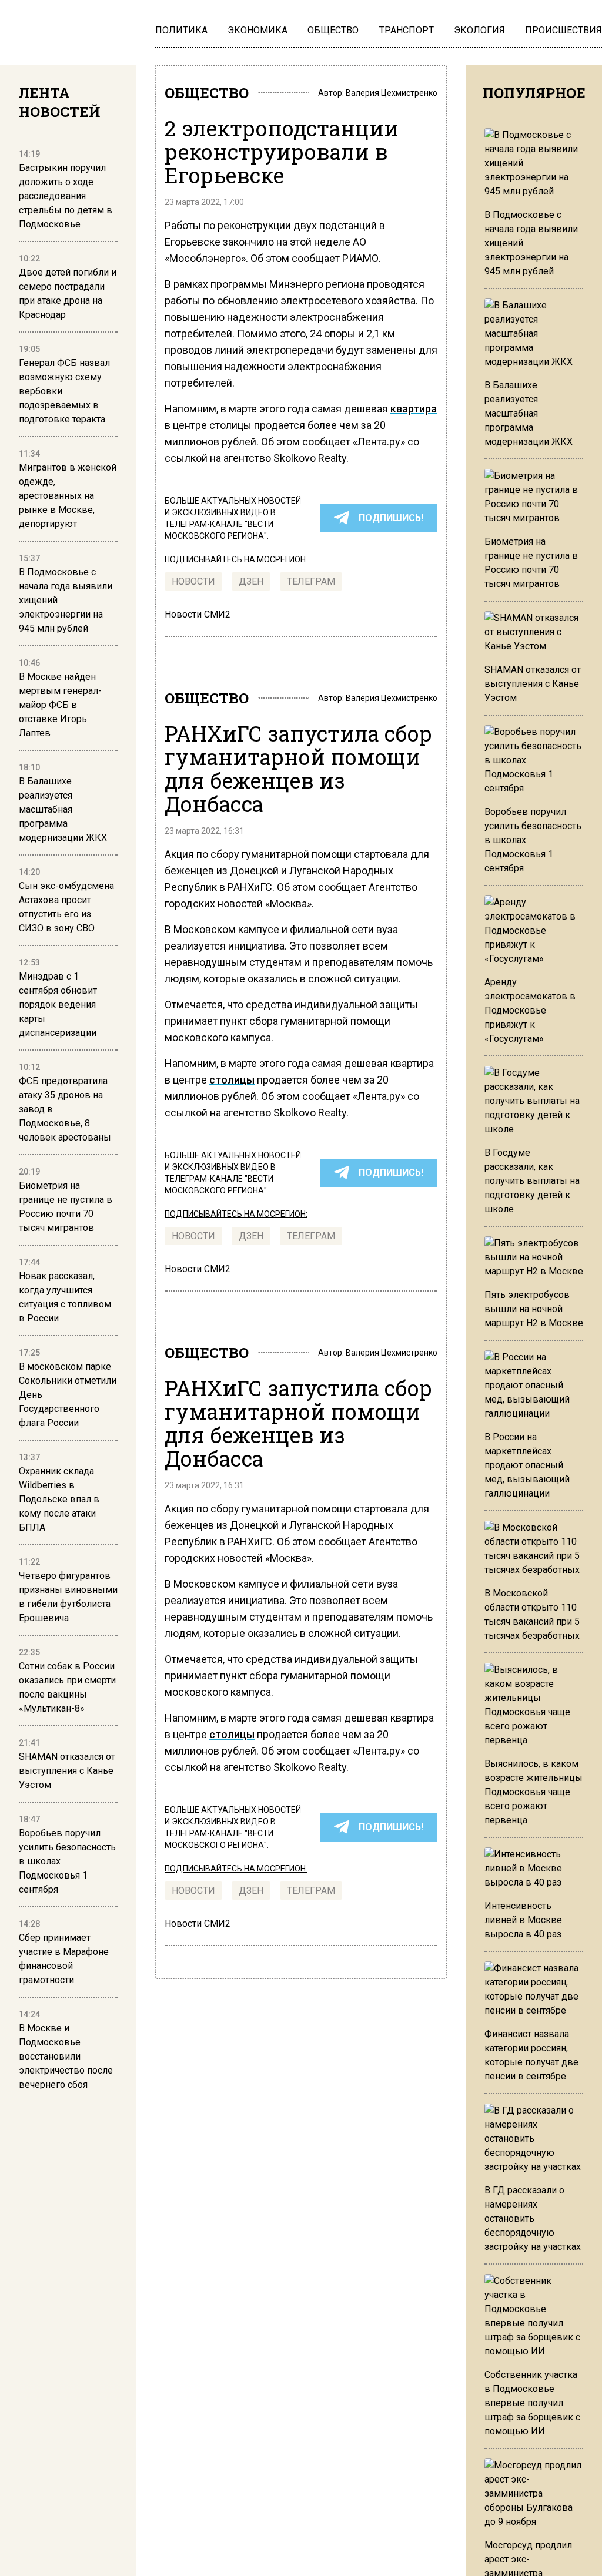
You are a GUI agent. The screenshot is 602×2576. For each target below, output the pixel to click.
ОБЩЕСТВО (207, 93)
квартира (414, 409)
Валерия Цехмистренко (392, 93)
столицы (232, 1080)
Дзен (251, 581)
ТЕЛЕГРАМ (311, 581)
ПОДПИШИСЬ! (391, 518)
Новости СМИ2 (198, 614)
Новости (193, 581)
